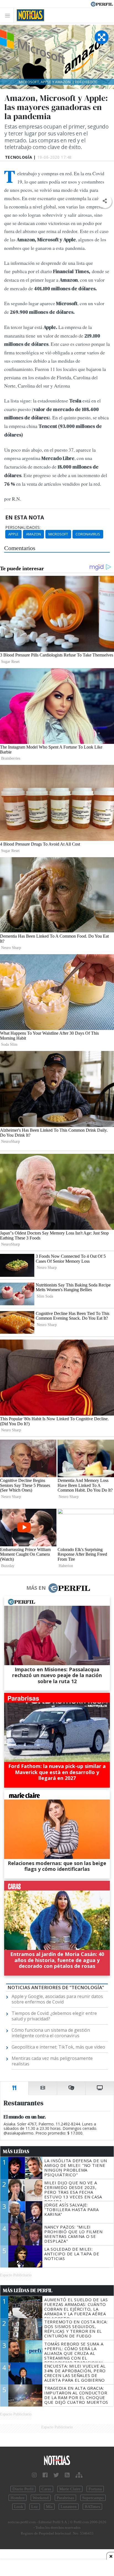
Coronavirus (88, 534)
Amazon (33, 534)
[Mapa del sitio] (79, 2475)
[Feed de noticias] (67, 2475)
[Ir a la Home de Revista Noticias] (29, 15)
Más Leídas (16, 2151)
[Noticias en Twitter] (56, 2475)
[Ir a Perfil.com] (102, 4)
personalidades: (23, 527)
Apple (13, 534)
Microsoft (58, 534)
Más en (36, 1588)
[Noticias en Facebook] (45, 2475)
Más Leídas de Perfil (28, 2290)
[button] (105, 201)
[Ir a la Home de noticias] (57, 2461)
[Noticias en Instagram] (34, 2475)
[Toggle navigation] (9, 15)
